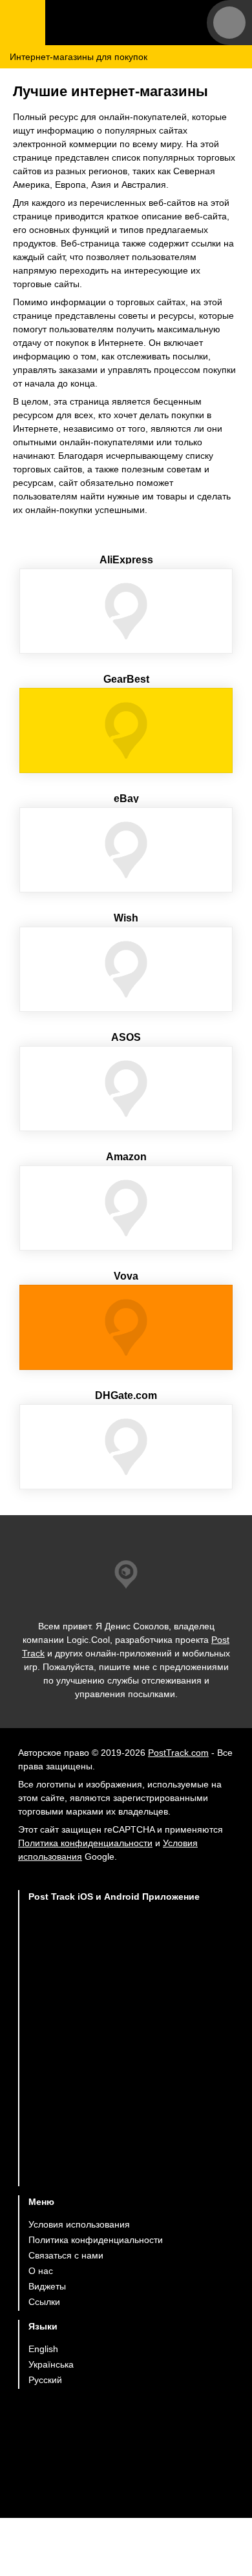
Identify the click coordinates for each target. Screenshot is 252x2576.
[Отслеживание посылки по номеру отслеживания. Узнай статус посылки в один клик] (126, 23)
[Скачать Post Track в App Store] (114, 1956)
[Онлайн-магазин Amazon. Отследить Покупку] (126, 1208)
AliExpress (126, 560)
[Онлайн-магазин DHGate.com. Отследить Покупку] (126, 1447)
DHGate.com (126, 1395)
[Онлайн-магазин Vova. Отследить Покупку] (126, 1327)
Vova (126, 1276)
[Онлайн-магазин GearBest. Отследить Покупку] (126, 730)
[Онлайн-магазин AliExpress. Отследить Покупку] (126, 611)
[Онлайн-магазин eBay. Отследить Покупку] (126, 850)
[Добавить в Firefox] (114, 2111)
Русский (45, 2380)
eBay (126, 799)
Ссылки (44, 2302)
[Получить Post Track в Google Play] (114, 2010)
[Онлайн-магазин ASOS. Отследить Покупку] (126, 1089)
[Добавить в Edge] (114, 2161)
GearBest (126, 679)
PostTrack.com (178, 1753)
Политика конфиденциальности (85, 1843)
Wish (126, 918)
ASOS (126, 1037)
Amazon (126, 1157)
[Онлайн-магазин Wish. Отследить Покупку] (126, 969)
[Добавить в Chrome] (114, 2061)
